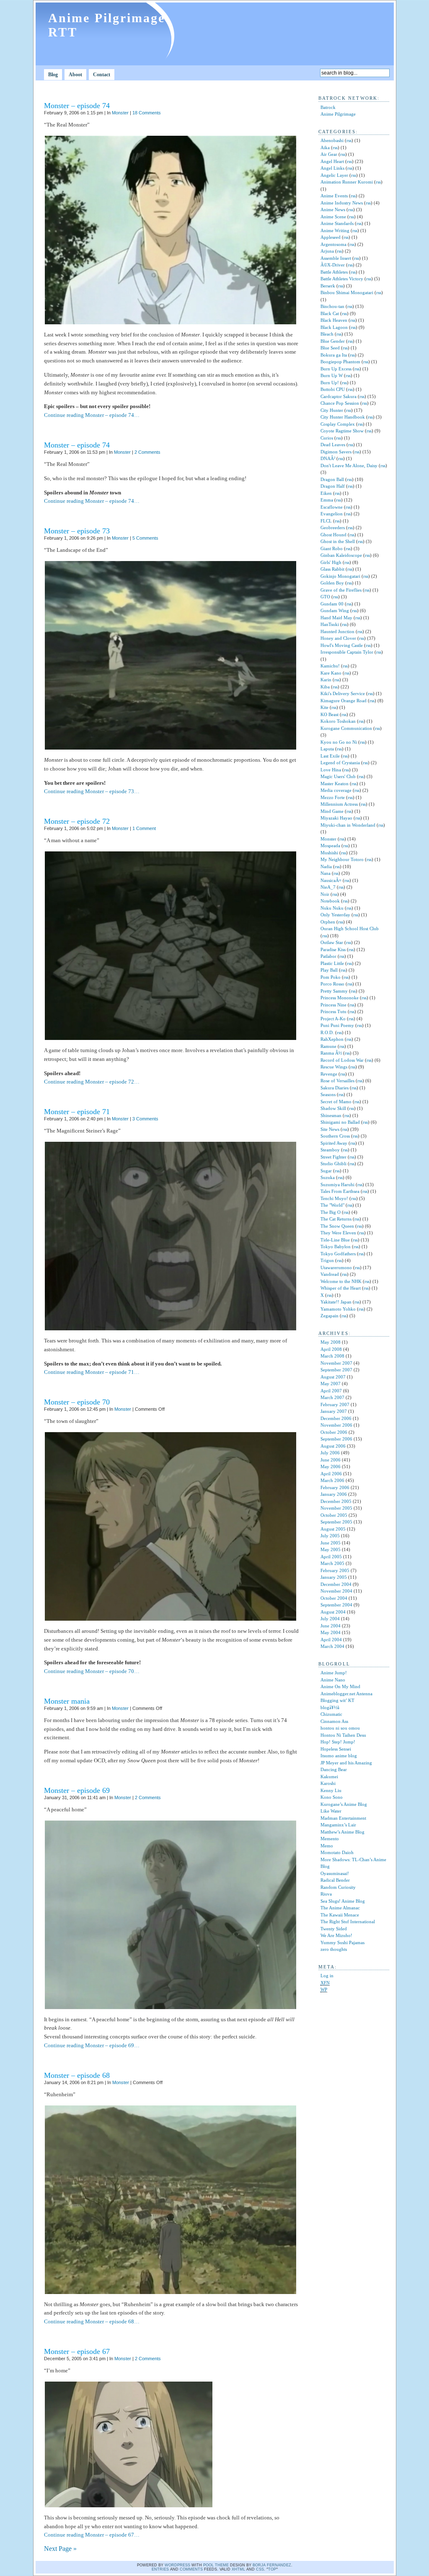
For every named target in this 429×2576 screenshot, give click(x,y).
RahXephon (332, 1039)
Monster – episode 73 (77, 531)
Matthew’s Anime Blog (342, 1832)
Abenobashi (332, 140)
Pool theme (216, 2565)
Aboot (75, 75)
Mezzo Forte (333, 797)
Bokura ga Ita (334, 355)
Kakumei (329, 1777)
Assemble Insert (336, 258)
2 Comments (147, 452)
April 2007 (331, 1391)
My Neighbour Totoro (342, 859)
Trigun (327, 1260)
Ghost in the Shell (338, 541)
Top (272, 2569)
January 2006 (334, 1494)
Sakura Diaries (335, 1088)
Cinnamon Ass (334, 1721)
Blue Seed (330, 348)
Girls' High (331, 562)
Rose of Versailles (337, 1081)
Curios (327, 438)
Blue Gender (333, 341)
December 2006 (336, 1418)
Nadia (326, 866)
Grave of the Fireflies (341, 590)
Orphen (328, 922)
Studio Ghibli (333, 1164)
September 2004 (336, 1605)
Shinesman (331, 1115)
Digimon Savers (336, 452)
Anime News (333, 209)
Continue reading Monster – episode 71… (92, 1372)
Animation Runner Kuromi (347, 182)
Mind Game (332, 811)
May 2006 (331, 1466)
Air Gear (329, 154)
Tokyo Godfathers (338, 1254)
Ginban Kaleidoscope (341, 555)
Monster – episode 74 (77, 106)
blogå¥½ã (330, 1707)
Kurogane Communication (346, 728)
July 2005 (330, 1536)
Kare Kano (331, 673)
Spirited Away (334, 1143)
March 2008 (332, 1356)
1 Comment (144, 828)
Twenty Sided (334, 1929)
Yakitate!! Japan (336, 1302)
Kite (324, 707)
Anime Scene (333, 217)
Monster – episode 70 (77, 1402)
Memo (327, 1846)
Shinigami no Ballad (340, 1122)
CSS (260, 2569)
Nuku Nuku (332, 908)
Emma (327, 500)
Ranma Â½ (331, 1053)
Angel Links (332, 168)
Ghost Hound (333, 535)
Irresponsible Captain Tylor (347, 652)
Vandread (330, 1274)
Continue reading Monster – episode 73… (92, 791)
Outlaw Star (332, 942)
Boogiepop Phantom (340, 362)
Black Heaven (334, 320)
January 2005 (334, 1577)
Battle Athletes (334, 272)
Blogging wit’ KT (337, 1700)
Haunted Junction (337, 631)
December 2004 (336, 1584)
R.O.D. (327, 1032)
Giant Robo (332, 548)
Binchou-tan (332, 306)
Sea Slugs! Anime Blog (343, 1901)
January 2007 (334, 1411)
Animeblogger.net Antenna (346, 1694)
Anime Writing (335, 230)
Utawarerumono (336, 1267)
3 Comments (145, 1119)
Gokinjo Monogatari (340, 576)
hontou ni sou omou (340, 1728)
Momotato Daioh (337, 1852)
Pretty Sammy (334, 991)
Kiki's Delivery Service (343, 693)
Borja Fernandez (272, 2565)
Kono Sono (332, 1797)
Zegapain (330, 1316)
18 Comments (147, 113)
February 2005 (335, 1570)
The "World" (332, 1205)
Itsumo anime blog (339, 1756)
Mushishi (329, 853)
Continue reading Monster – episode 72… (92, 1082)
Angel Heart (332, 161)
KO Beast (330, 714)
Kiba (325, 687)
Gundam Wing (335, 610)
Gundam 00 (332, 604)
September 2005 (336, 1522)
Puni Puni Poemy (337, 1025)
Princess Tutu (333, 1011)
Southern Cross (335, 1136)
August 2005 (333, 1529)
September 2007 (336, 1370)
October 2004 (334, 1598)
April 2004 (331, 1640)
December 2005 (336, 1501)
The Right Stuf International (348, 1922)
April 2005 (331, 1557)
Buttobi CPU (333, 389)
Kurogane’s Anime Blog (344, 1804)
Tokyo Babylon (336, 1247)
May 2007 (331, 1384)
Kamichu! (330, 666)
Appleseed (331, 237)
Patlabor (328, 956)
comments (191, 2569)
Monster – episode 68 (77, 2075)
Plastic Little (332, 963)
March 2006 (332, 1480)
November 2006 (336, 1425)
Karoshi (328, 1783)
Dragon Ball (332, 479)
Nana (326, 873)
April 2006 (331, 1474)
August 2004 (333, 1612)
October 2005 (334, 1515)
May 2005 (331, 1549)
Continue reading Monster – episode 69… (92, 2045)
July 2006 (330, 1453)
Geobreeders (333, 528)
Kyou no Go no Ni (339, 742)
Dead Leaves (333, 445)
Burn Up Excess (336, 369)
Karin (326, 680)
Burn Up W (332, 375)
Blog (53, 75)
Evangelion (332, 514)
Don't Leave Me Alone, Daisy (349, 466)
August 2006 (333, 1446)
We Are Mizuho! (336, 1935)
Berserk (328, 286)
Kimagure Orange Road (344, 701)
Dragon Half (333, 486)
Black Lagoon (334, 327)
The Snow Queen (337, 1226)
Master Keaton (335, 784)
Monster (120, 113)
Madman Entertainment (343, 1818)
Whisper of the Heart (341, 1288)
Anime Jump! (334, 1673)
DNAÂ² (328, 458)
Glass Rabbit (332, 569)
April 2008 (331, 1349)
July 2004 (330, 1619)
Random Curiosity (338, 1887)
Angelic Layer (334, 175)
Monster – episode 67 (77, 2351)
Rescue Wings (334, 1067)
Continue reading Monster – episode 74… (92, 415)
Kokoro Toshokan (338, 721)
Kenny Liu (331, 1790)
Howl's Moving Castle (342, 645)
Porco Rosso (332, 984)
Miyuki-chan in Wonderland (348, 825)
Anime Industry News (342, 203)
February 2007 (335, 1404)
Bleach (327, 334)
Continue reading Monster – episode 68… (92, 2321)
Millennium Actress (339, 804)
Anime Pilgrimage (338, 114)
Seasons (328, 1094)
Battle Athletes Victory (342, 279)
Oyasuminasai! (335, 1873)
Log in (327, 1976)
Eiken (326, 493)
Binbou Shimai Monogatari (347, 292)
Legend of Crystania (340, 763)
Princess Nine (333, 1005)
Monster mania (67, 1701)
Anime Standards (337, 223)
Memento (330, 1839)
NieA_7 (328, 887)
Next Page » (60, 2549)
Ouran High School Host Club (350, 928)
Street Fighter (333, 1157)
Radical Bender (335, 1880)
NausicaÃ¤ (331, 880)
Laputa (327, 749)
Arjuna (327, 251)
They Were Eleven (338, 1233)
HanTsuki (330, 624)
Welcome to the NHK (341, 1281)
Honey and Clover (338, 638)
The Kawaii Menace (340, 1915)
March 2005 (332, 1563)
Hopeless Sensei (336, 1749)
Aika (325, 147)
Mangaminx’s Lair (338, 1825)
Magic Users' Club (338, 776)
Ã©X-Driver (333, 265)
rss (349, 140)
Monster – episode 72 (77, 821)
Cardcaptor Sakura (339, 396)
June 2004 (331, 1626)
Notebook (330, 901)
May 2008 (331, 1342)
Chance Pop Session (340, 403)
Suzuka (328, 1177)
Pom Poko (331, 977)
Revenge (329, 1074)
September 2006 (336, 1439)
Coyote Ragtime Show (342, 431)
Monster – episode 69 (77, 1790)
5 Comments (145, 538)
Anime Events (334, 196)
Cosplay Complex (338, 424)
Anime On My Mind (340, 1686)
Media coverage (336, 790)
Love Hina (331, 770)
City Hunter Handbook (343, 417)
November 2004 (336, 1591)
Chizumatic (331, 1714)
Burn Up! (330, 383)
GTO (325, 597)
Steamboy (330, 1150)
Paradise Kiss (333, 949)
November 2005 (336, 1508)
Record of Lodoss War (342, 1060)
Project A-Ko (333, 1019)
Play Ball (329, 970)
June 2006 (331, 1460)
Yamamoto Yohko (338, 1309)
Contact (102, 75)
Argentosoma (333, 244)
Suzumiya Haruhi (337, 1185)
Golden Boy (332, 583)
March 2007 (332, 1397)
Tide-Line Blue (335, 1240)
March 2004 (332, 1646)
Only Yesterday (335, 915)
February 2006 (335, 1487)
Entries (160, 2569)
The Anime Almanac (340, 1908)
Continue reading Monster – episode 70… (92, 1671)
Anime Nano (333, 1680)
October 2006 (334, 1432)
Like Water (331, 1811)
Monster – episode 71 (77, 1112)
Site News (330, 1129)
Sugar (326, 1171)
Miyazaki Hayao (336, 818)
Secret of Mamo (336, 1102)
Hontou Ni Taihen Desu (343, 1735)
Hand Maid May (336, 618)
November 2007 (336, 1363)
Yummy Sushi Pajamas (342, 1942)
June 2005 (331, 1543)
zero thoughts (334, 1949)
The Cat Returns (336, 1219)
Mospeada (330, 846)
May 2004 (331, 1632)
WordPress (177, 2565)
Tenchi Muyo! (334, 1198)
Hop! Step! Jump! (338, 1742)
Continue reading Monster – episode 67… (92, 2535)
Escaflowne (332, 507)
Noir (325, 894)
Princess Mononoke (340, 998)
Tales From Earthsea (340, 1191)
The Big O (331, 1212)
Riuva (326, 1894)
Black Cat (330, 313)
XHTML (238, 2569)
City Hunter (332, 410)
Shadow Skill (333, 1108)
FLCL (326, 521)
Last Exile (330, 756)
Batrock (328, 107)
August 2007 (333, 1377)
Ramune (328, 1046)
